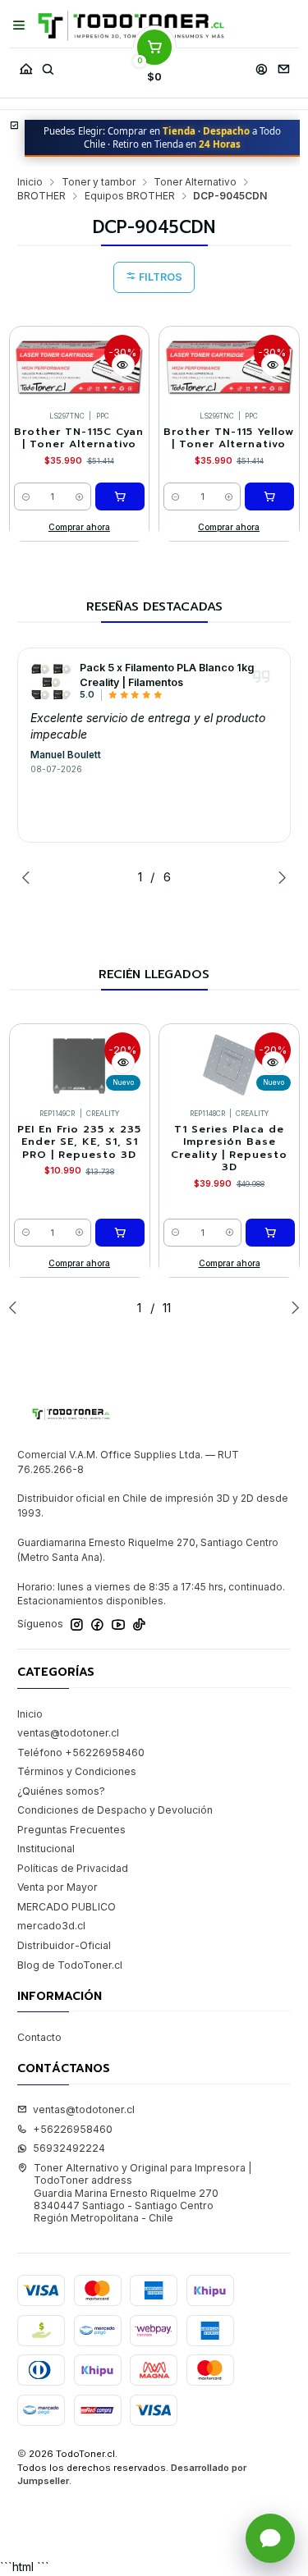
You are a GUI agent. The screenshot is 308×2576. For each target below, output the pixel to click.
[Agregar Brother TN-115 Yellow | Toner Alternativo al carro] (269, 496)
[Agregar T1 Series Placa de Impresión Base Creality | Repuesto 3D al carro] (270, 1233)
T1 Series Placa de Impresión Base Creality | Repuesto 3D (229, 1148)
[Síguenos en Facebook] (97, 1625)
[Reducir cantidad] (26, 496)
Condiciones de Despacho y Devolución (115, 1810)
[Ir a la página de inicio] (131, 26)
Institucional (46, 1848)
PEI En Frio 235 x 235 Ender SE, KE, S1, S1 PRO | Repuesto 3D (79, 1142)
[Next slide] (278, 877)
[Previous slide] (30, 877)
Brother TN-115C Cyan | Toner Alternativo (79, 438)
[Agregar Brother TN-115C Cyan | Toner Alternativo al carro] (120, 496)
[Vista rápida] (123, 365)
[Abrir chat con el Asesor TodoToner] (270, 2538)
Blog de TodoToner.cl (70, 1965)
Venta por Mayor (57, 1887)
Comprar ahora (79, 527)
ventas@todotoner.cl (68, 1733)
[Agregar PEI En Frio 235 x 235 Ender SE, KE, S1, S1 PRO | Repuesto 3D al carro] (120, 1233)
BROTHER (41, 196)
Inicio (30, 182)
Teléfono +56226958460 (81, 1752)
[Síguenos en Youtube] (118, 1625)
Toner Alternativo (195, 182)
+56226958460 (73, 2129)
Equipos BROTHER (130, 196)
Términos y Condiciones (77, 1771)
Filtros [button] (159, 277)
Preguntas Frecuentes (71, 1830)
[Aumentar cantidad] (79, 496)
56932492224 (69, 2148)
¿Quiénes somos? (61, 1791)
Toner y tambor (99, 182)
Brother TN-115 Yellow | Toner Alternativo (229, 438)
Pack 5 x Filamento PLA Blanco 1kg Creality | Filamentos (167, 675)
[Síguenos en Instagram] (77, 1625)
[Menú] (19, 25)
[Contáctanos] (283, 65)
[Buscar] (48, 65)
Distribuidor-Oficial (64, 1945)
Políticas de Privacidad (73, 1868)
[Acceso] (261, 65)
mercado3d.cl (51, 1926)
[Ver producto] (51, 681)
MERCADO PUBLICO (67, 1907)
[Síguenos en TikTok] (139, 1625)
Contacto (39, 2037)
